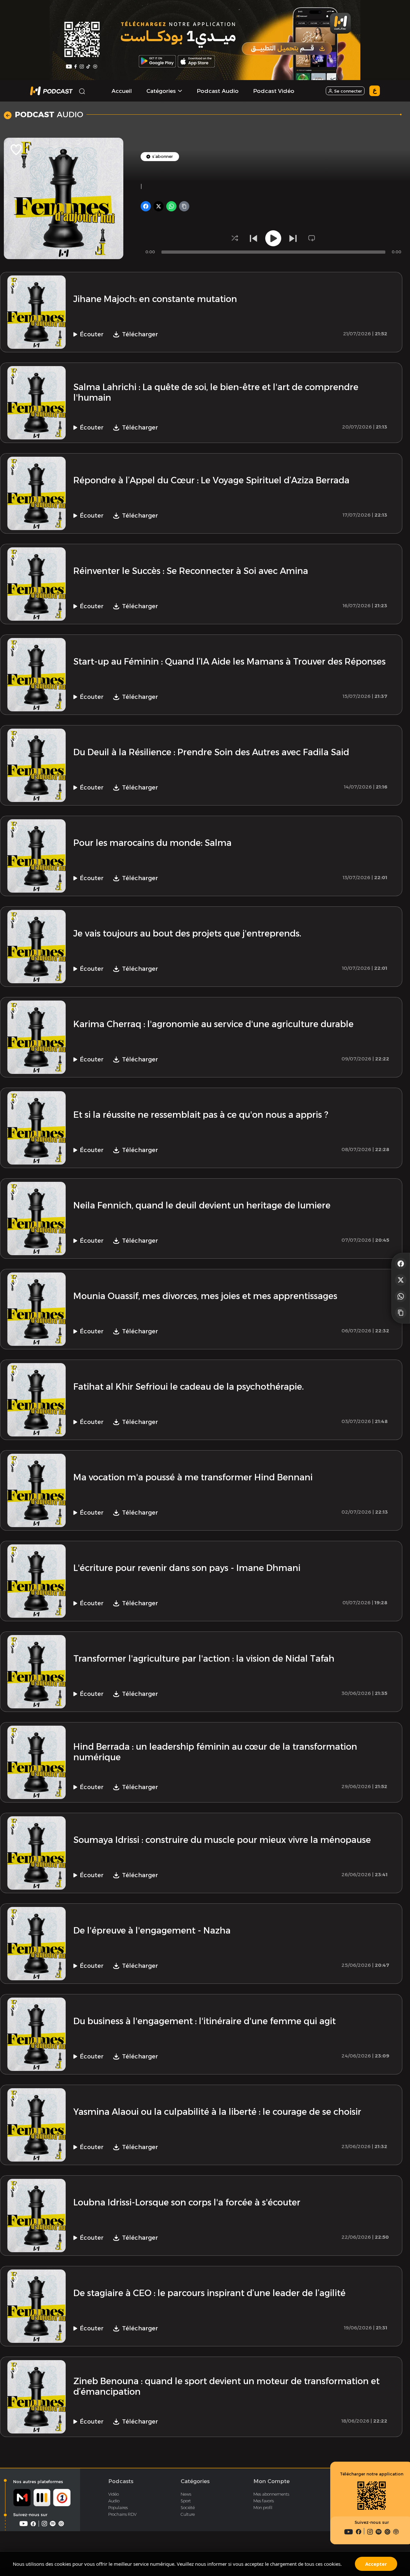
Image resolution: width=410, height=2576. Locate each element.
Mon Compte (271, 2481)
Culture (188, 2514)
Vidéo (114, 2494)
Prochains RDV (122, 2514)
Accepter (376, 2564)
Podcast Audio (218, 91)
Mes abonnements (271, 2494)
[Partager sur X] (401, 1280)
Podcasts (121, 2481)
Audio (114, 2501)
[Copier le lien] (401, 1313)
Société (188, 2507)
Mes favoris (264, 2501)
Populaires (118, 2507)
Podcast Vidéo (274, 91)
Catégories (195, 2481)
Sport (186, 2501)
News (186, 2494)
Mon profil (263, 2507)
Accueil (122, 91)
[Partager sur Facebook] (401, 1263)
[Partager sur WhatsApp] (401, 1296)
